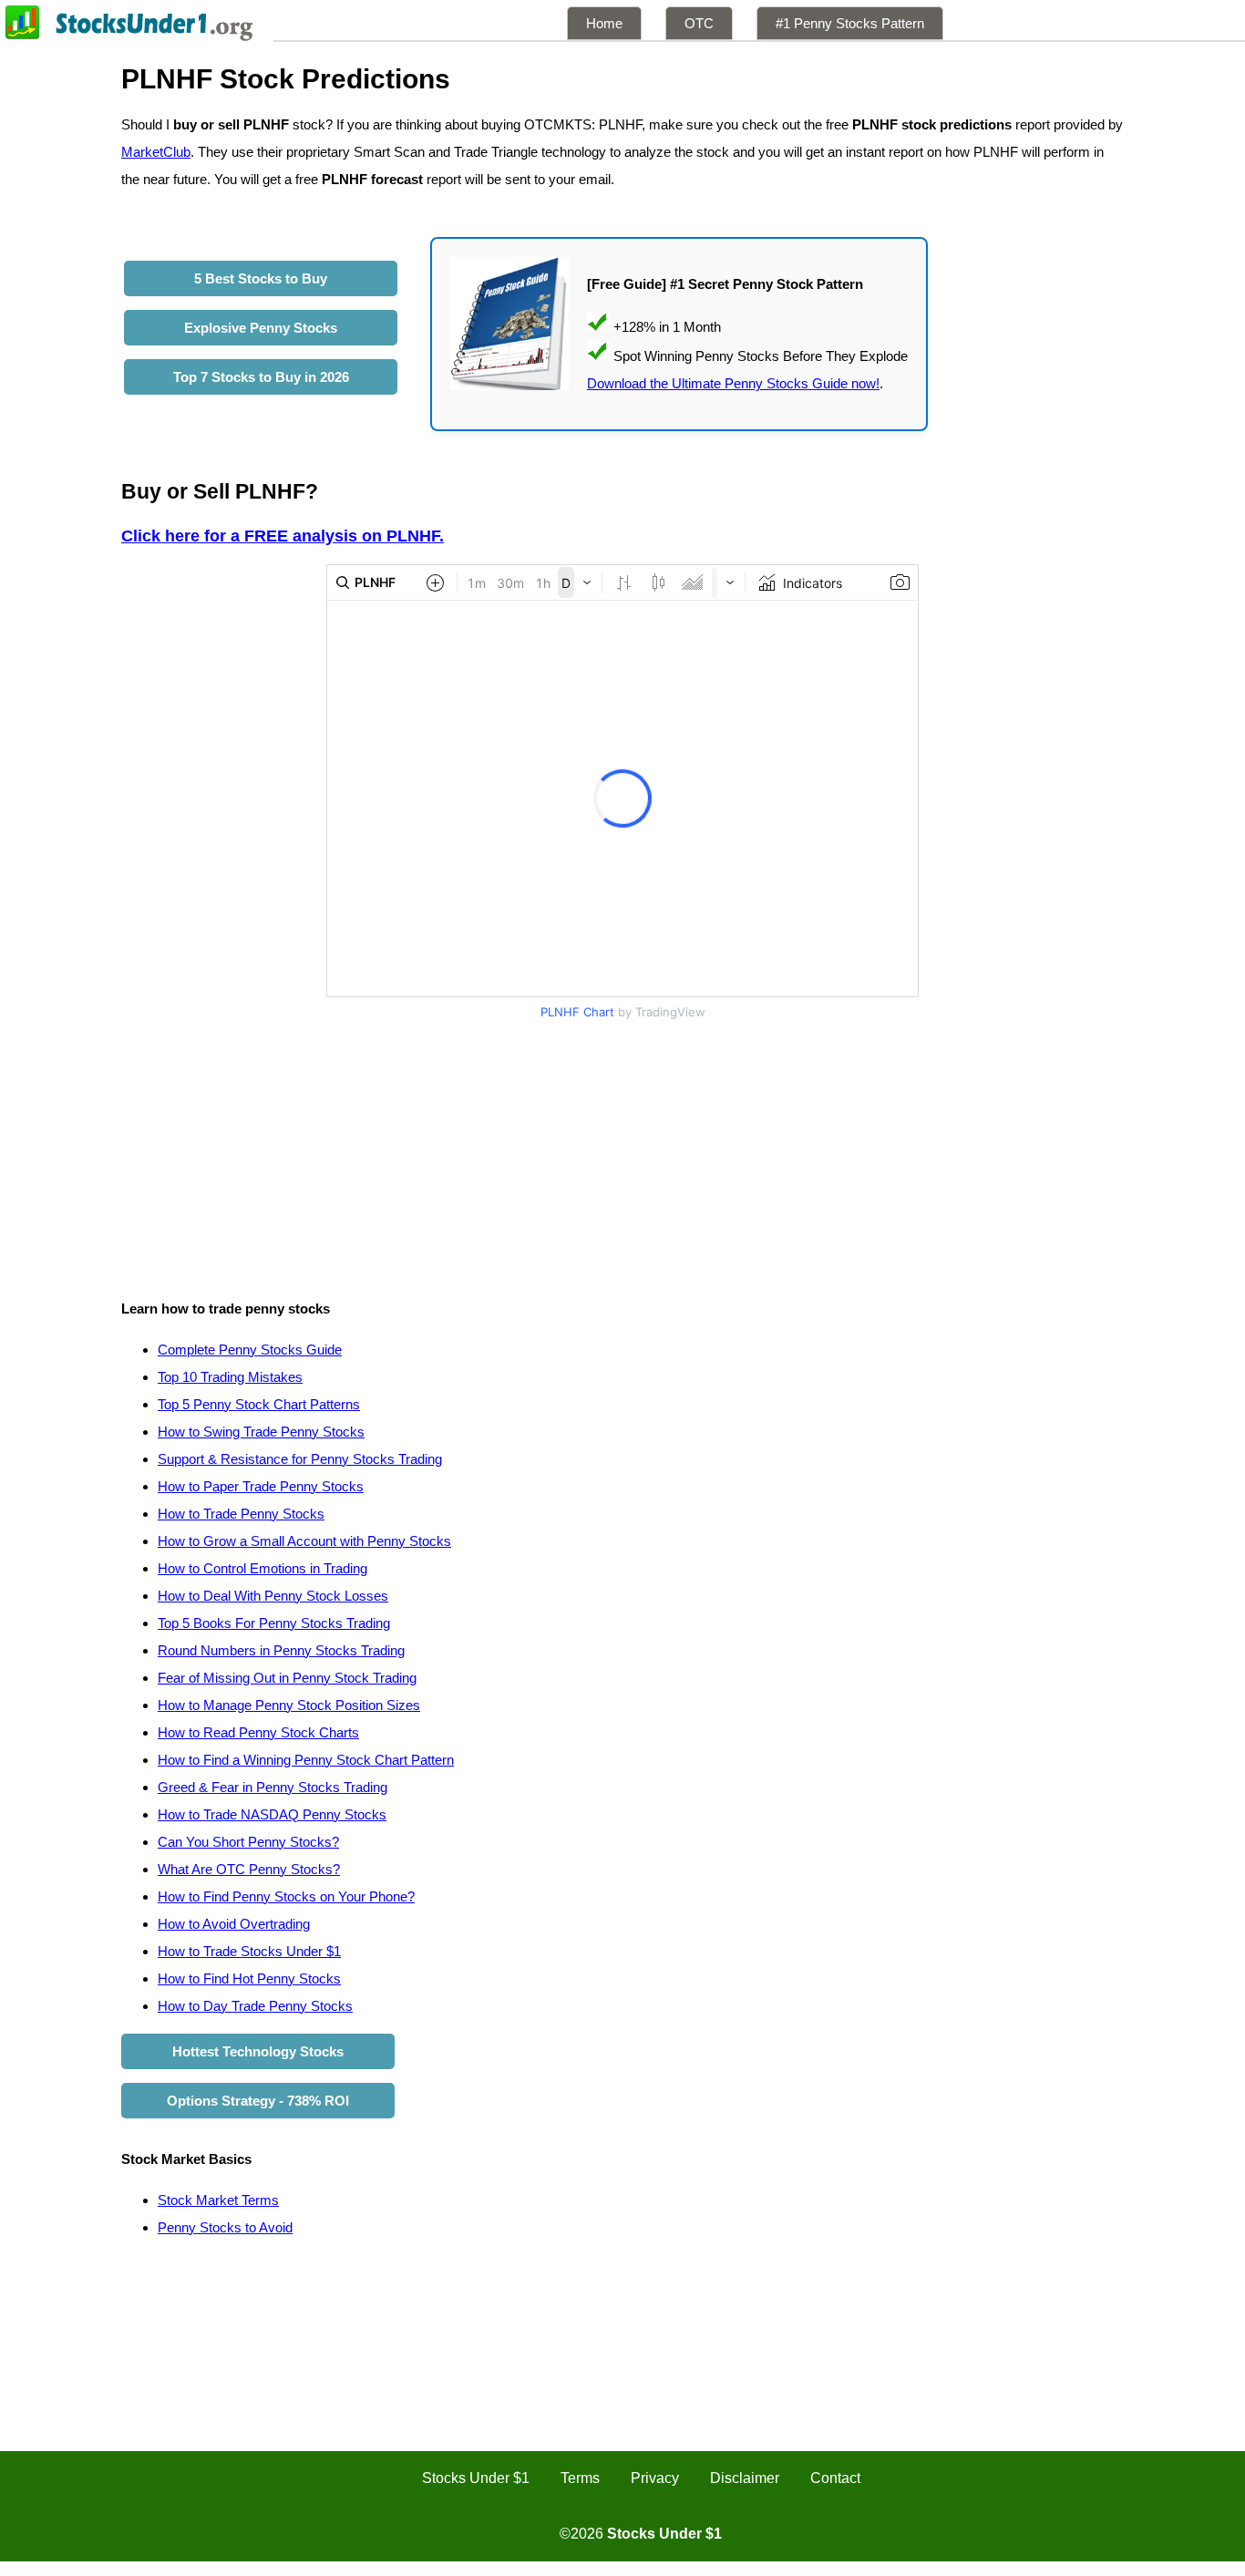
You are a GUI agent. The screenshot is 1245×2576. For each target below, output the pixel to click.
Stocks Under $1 (476, 2478)
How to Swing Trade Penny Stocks (261, 1432)
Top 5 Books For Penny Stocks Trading (274, 1623)
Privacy (655, 2478)
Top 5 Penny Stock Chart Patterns (259, 1404)
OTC (699, 23)
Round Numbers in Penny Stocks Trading (281, 1650)
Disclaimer (745, 2478)
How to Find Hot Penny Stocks (249, 1978)
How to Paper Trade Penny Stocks (261, 1486)
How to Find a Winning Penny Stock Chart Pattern (306, 1760)
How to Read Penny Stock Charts (258, 1732)
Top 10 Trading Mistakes (230, 1377)
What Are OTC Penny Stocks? (249, 1869)
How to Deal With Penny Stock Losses (273, 1596)
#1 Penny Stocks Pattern (850, 23)
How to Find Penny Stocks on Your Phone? (286, 1896)
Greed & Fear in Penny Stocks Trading (273, 1787)
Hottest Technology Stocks (258, 2051)
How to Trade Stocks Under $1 (249, 1951)
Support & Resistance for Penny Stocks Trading (300, 1459)
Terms (580, 2478)
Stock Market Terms (218, 2200)
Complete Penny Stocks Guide (250, 1350)
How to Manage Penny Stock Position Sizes (289, 1705)
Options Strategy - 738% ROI (258, 2101)
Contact (835, 2478)
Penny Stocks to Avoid (225, 2227)
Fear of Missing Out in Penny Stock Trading (287, 1678)
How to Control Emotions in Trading (262, 1568)
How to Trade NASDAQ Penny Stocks (272, 1814)
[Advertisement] (622, 1154)
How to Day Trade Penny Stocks (255, 2006)
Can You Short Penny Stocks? (248, 1842)
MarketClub (156, 152)
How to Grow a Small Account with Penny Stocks (304, 1541)
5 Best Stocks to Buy (261, 278)
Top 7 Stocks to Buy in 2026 (261, 377)
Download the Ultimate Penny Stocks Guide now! (733, 383)
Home (604, 23)
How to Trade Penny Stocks (241, 1514)
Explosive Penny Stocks (261, 328)
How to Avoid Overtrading (234, 1924)
